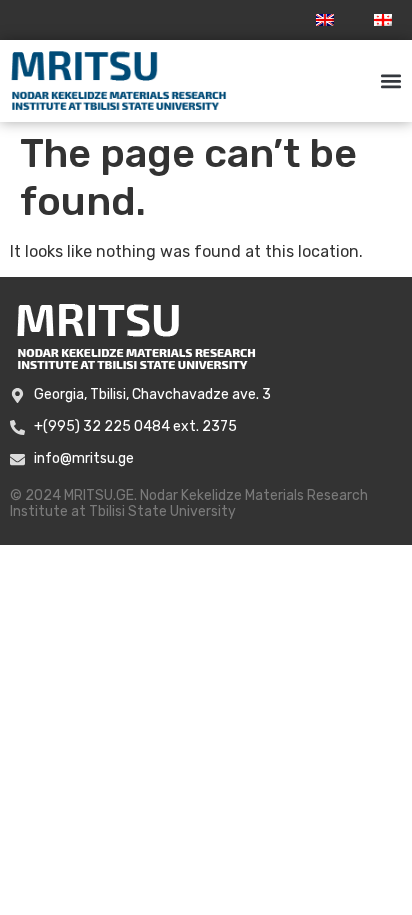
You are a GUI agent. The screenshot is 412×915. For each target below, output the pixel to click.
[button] (390, 81)
